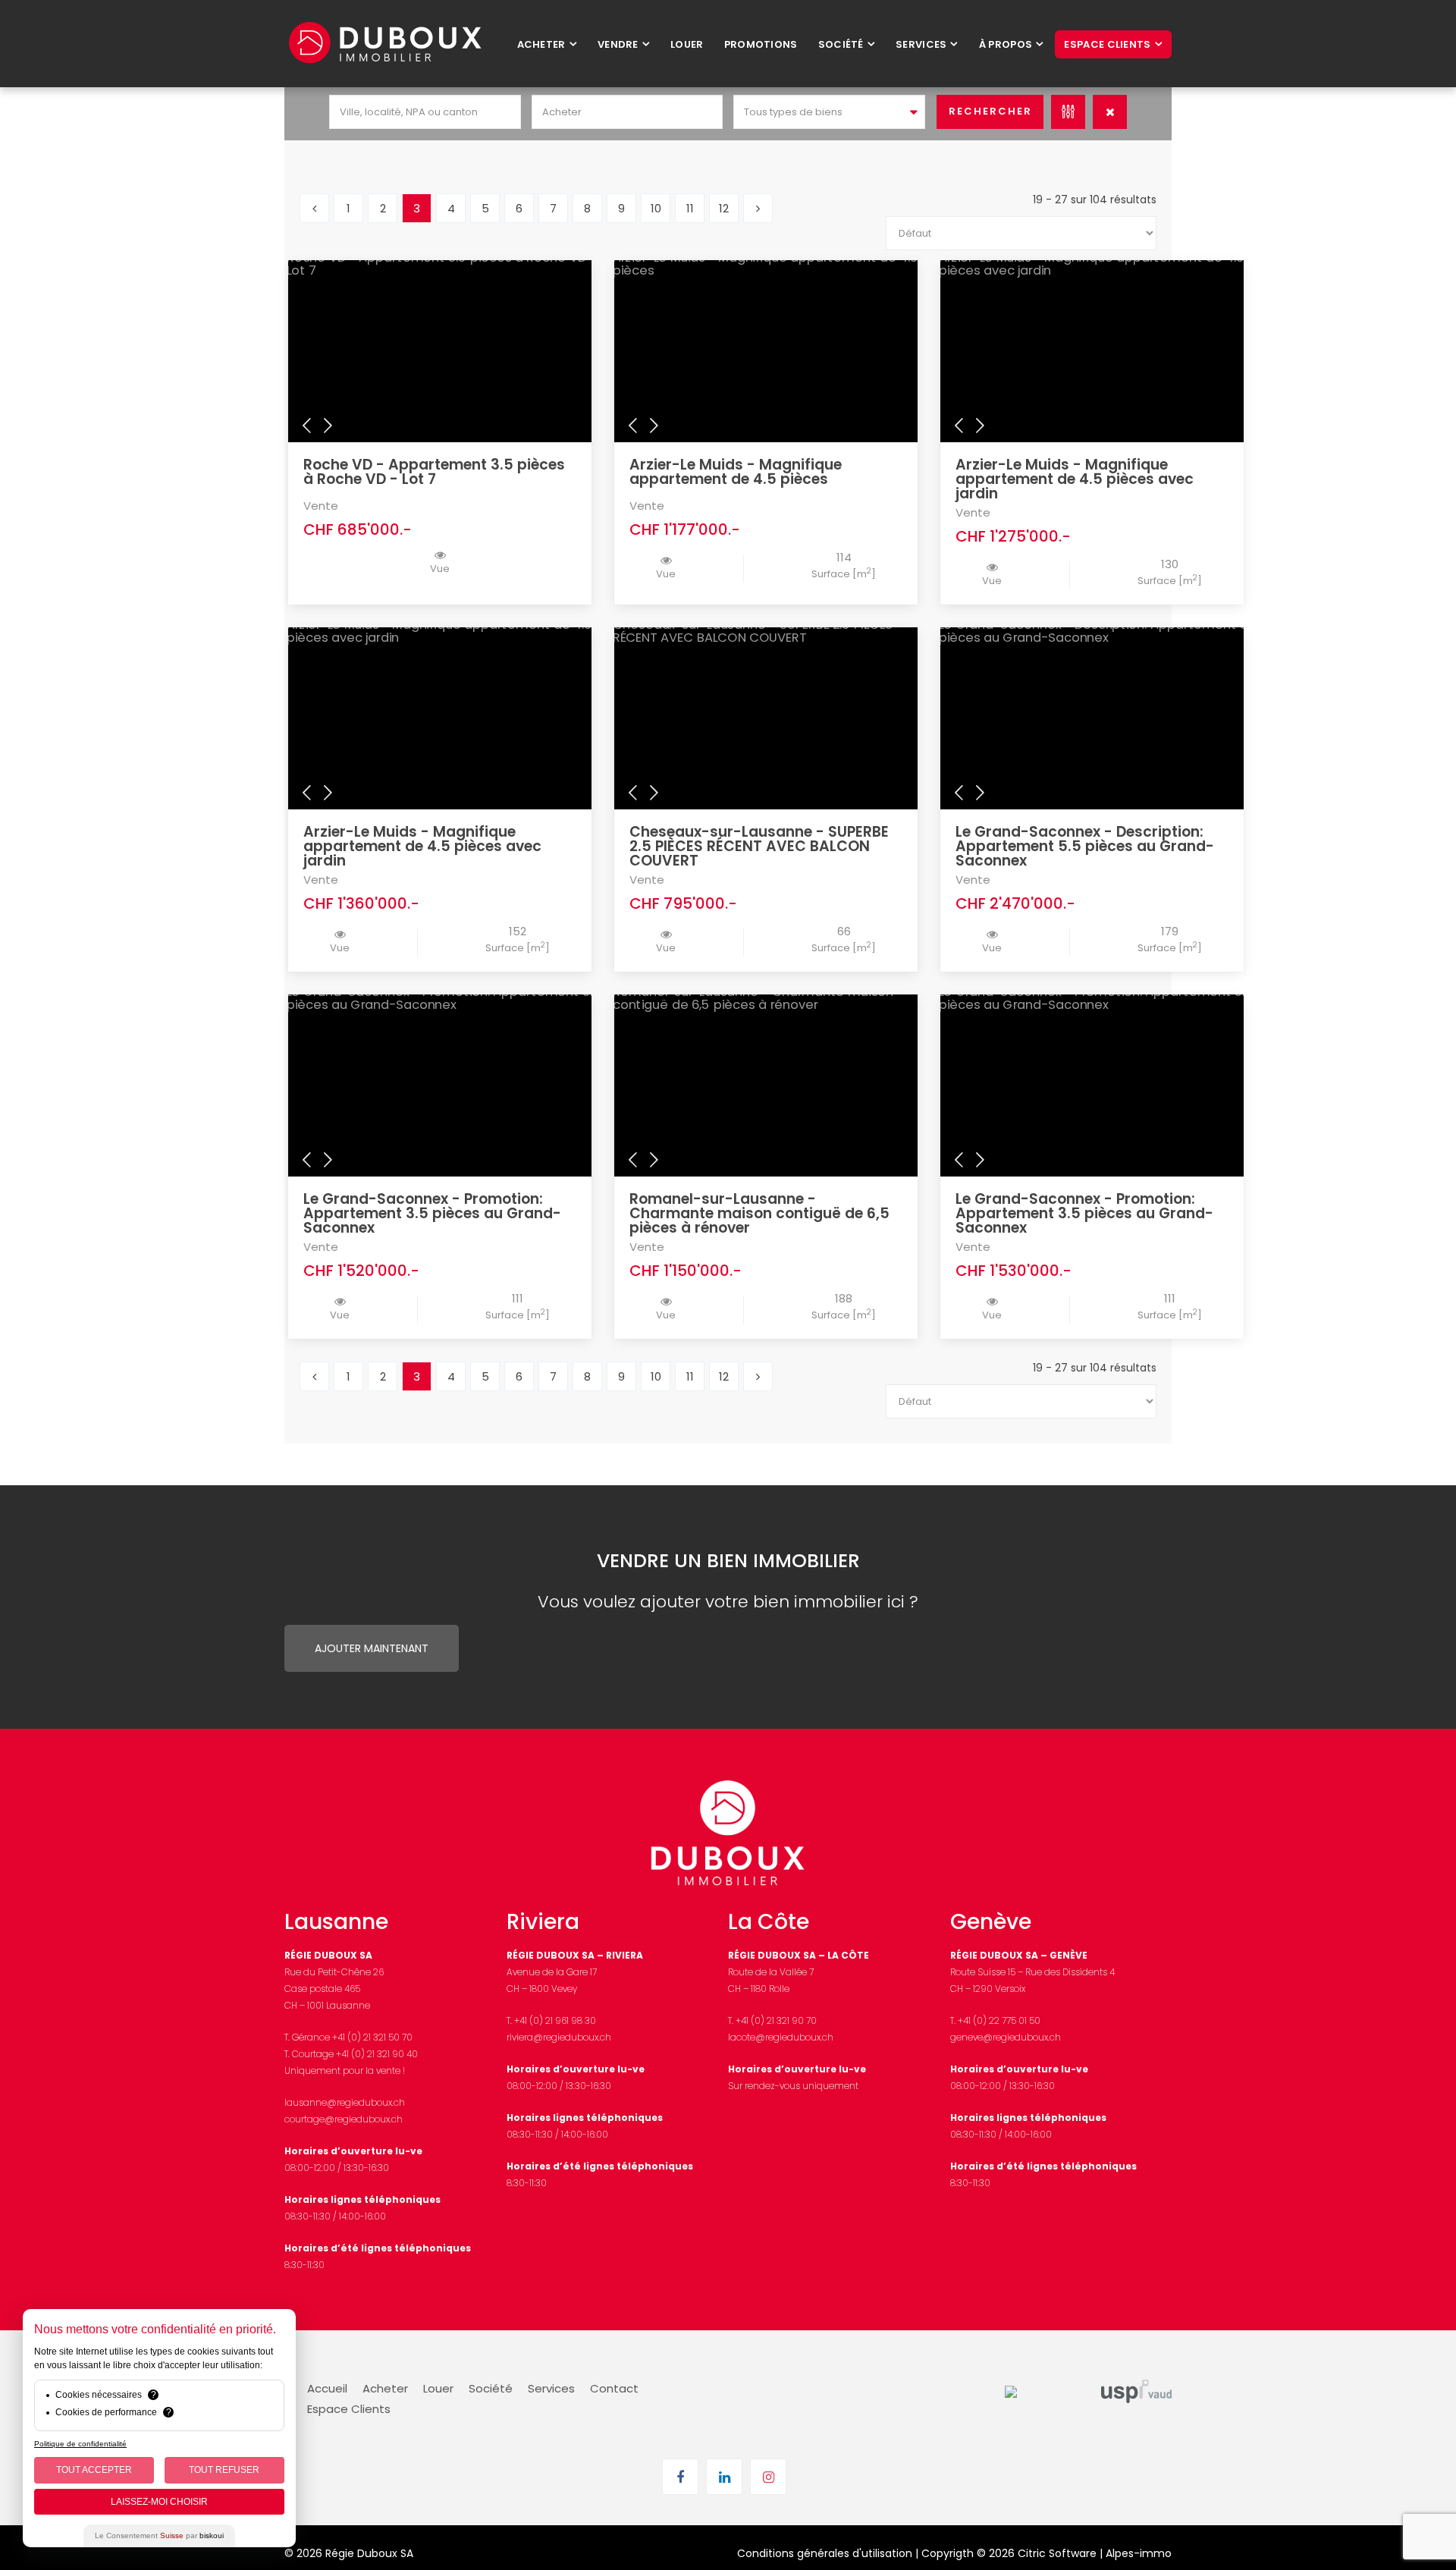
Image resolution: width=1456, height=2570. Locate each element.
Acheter (541, 44)
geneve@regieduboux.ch (1006, 2037)
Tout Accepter (94, 2470)
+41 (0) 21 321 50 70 (372, 2037)
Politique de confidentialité (80, 2444)
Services (921, 44)
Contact (614, 2388)
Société (841, 44)
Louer (687, 44)
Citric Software (1057, 2553)
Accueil (327, 2388)
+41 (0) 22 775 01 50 (999, 2020)
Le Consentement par (159, 2535)
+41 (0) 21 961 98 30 (555, 2020)
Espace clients (1107, 44)
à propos (1006, 44)
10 (656, 208)
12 (724, 208)
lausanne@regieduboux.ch (345, 2102)
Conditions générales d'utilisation (825, 2553)
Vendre (618, 44)
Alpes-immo (1139, 2553)
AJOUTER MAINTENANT (372, 1648)
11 (690, 208)
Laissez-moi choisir (159, 2502)
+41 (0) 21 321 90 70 (776, 2020)
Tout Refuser (224, 2470)
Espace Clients (349, 2409)
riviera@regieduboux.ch (559, 2037)
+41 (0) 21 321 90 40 (377, 2054)
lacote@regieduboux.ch (781, 2037)
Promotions (761, 44)
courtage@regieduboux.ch (344, 2119)
